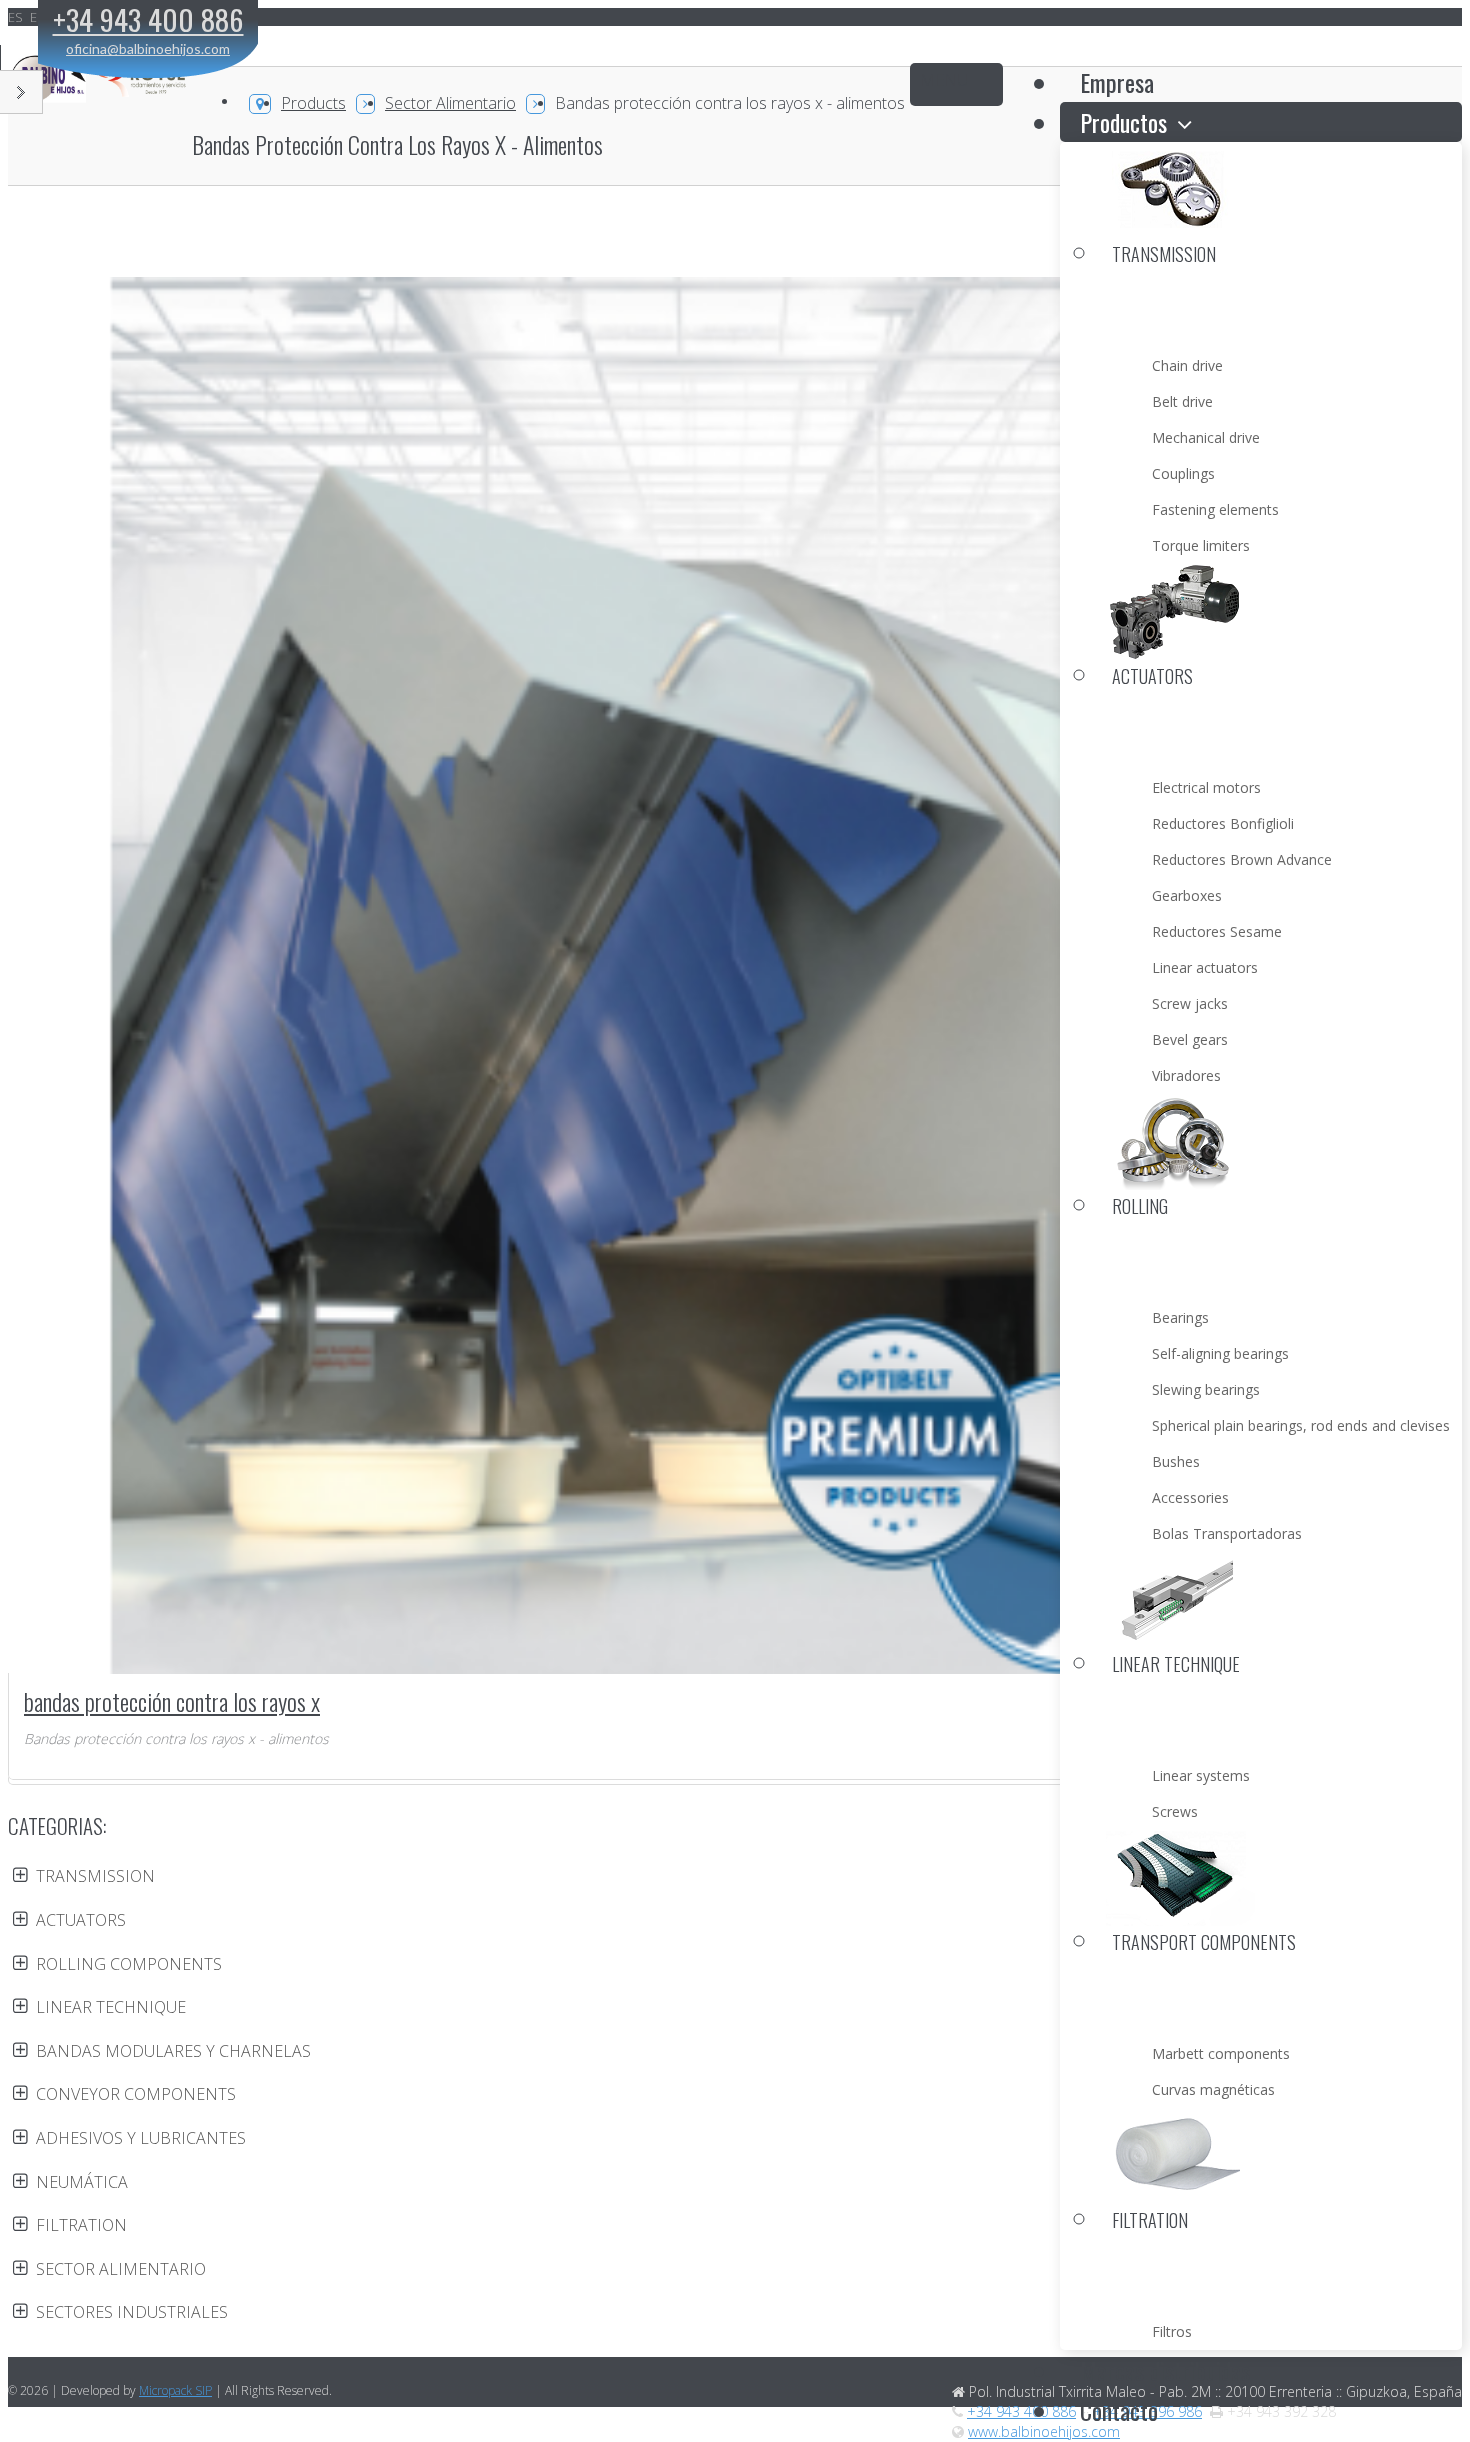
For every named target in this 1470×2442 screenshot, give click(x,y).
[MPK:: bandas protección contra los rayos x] (736, 1002)
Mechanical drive (1206, 437)
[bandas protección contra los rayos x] (300, 1530)
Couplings (1183, 473)
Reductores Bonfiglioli (1223, 823)
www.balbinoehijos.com (1044, 2431)
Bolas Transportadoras (1227, 1533)
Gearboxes (1187, 895)
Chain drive (1187, 365)
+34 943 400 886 (1021, 2411)
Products (313, 103)
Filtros (1172, 2331)
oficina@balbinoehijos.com (148, 48)
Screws (1175, 1811)
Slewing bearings (1206, 1389)
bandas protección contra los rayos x (172, 1701)
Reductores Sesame (1217, 931)
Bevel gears (1190, 1039)
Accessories (1190, 1497)
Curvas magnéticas (1213, 2089)
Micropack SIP (175, 2390)
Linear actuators (1205, 967)
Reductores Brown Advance (1242, 859)
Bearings (1180, 1317)
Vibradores (1186, 1075)
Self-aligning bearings (1220, 1353)
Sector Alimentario (450, 103)
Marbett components (1221, 2053)
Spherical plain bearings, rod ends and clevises (1301, 1425)
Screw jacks (1190, 1003)
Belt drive (1182, 401)
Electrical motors (1206, 787)
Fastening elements (1215, 509)
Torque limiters (1201, 545)
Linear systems (1201, 1775)
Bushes (1176, 1461)
